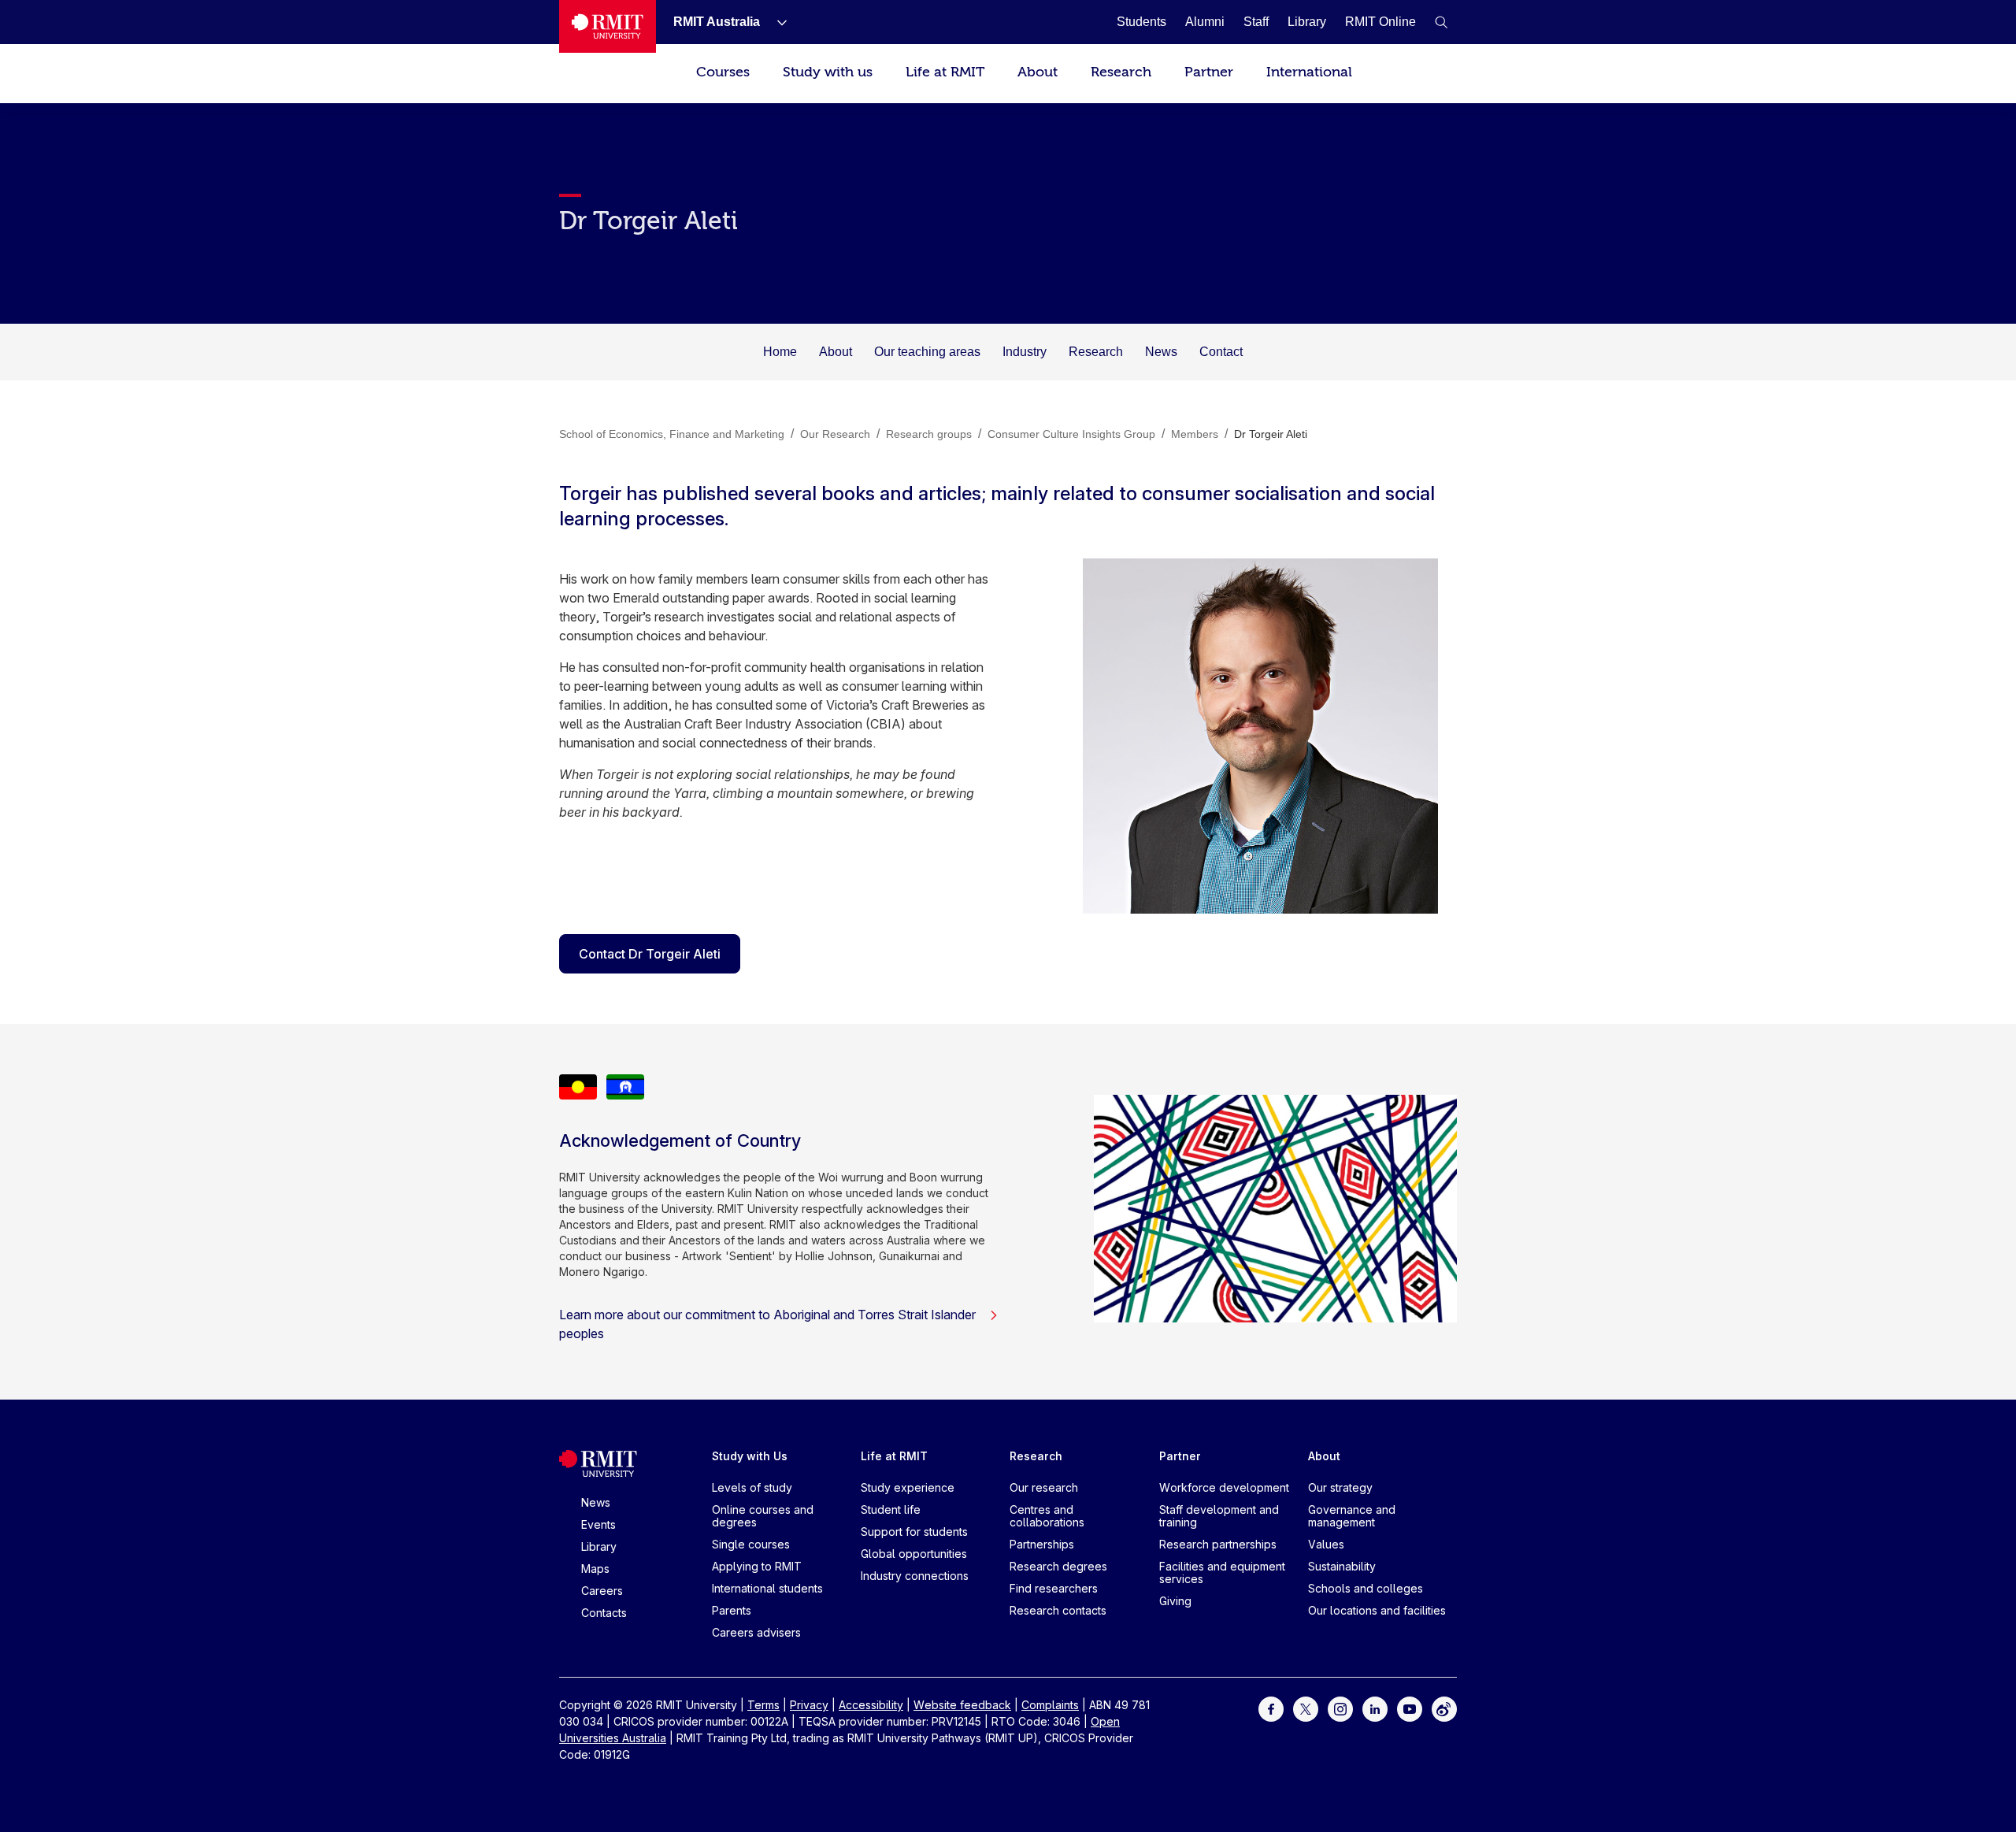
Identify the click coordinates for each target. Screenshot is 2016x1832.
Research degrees (1058, 1566)
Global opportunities (914, 1554)
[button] (1441, 22)
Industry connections (915, 1576)
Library (599, 1546)
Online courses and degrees (763, 1516)
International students (767, 1588)
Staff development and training (1219, 1516)
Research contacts (1058, 1610)
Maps (595, 1569)
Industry (1025, 352)
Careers (602, 1591)
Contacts (604, 1613)
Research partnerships (1218, 1544)
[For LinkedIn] (1375, 1708)
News (1161, 352)
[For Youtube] (1410, 1708)
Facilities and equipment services (1222, 1572)
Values (1326, 1544)
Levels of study (752, 1487)
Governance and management (1352, 1516)
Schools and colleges (1366, 1588)
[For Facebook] (1271, 1708)
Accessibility (871, 1705)
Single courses (751, 1544)
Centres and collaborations (1047, 1516)
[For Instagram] (1340, 1708)
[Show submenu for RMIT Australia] (776, 22)
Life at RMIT (945, 72)
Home (780, 352)
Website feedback (962, 1705)
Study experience (908, 1487)
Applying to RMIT (757, 1566)
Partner (1209, 72)
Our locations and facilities (1377, 1610)
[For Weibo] (1444, 1708)
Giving (1175, 1601)
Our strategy (1340, 1487)
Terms (763, 1705)
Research (1121, 72)
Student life (891, 1509)
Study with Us (750, 1456)
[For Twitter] (1306, 1708)
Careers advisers (756, 1632)
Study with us (828, 72)
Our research (1044, 1487)
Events (598, 1524)
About (1038, 72)
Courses (723, 72)
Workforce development (1224, 1487)
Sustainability (1342, 1566)
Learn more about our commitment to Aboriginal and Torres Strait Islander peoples (767, 1324)
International (1309, 72)
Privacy (809, 1705)
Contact (1221, 352)
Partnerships (1042, 1544)
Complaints (1050, 1705)
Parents (732, 1610)
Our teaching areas (927, 352)
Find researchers (1054, 1588)
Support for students (914, 1532)
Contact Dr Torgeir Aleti (650, 954)
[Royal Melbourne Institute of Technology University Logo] (608, 26)
